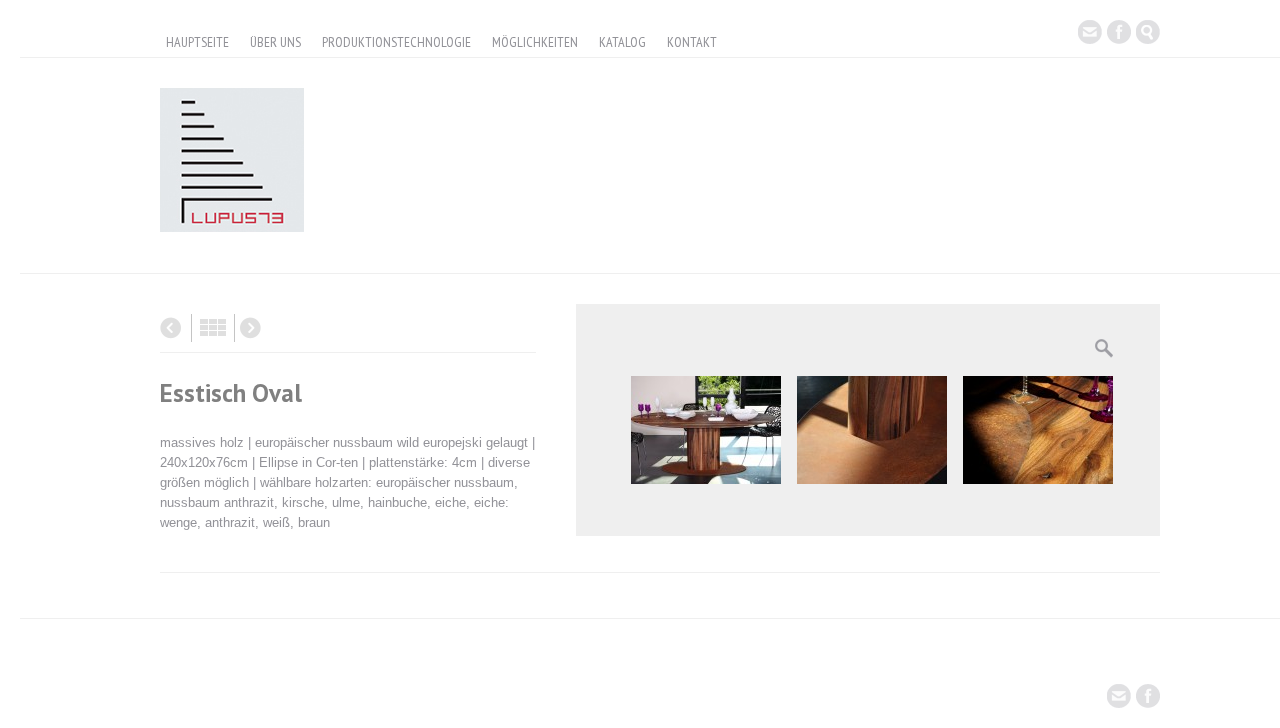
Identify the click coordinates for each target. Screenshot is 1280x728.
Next (250, 328)
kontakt (692, 42)
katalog (622, 42)
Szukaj (1148, 32)
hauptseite (197, 42)
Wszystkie (213, 328)
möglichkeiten (535, 42)
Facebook (1119, 32)
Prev (170, 328)
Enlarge (1104, 348)
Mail (1090, 32)
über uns (275, 42)
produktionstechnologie (396, 42)
